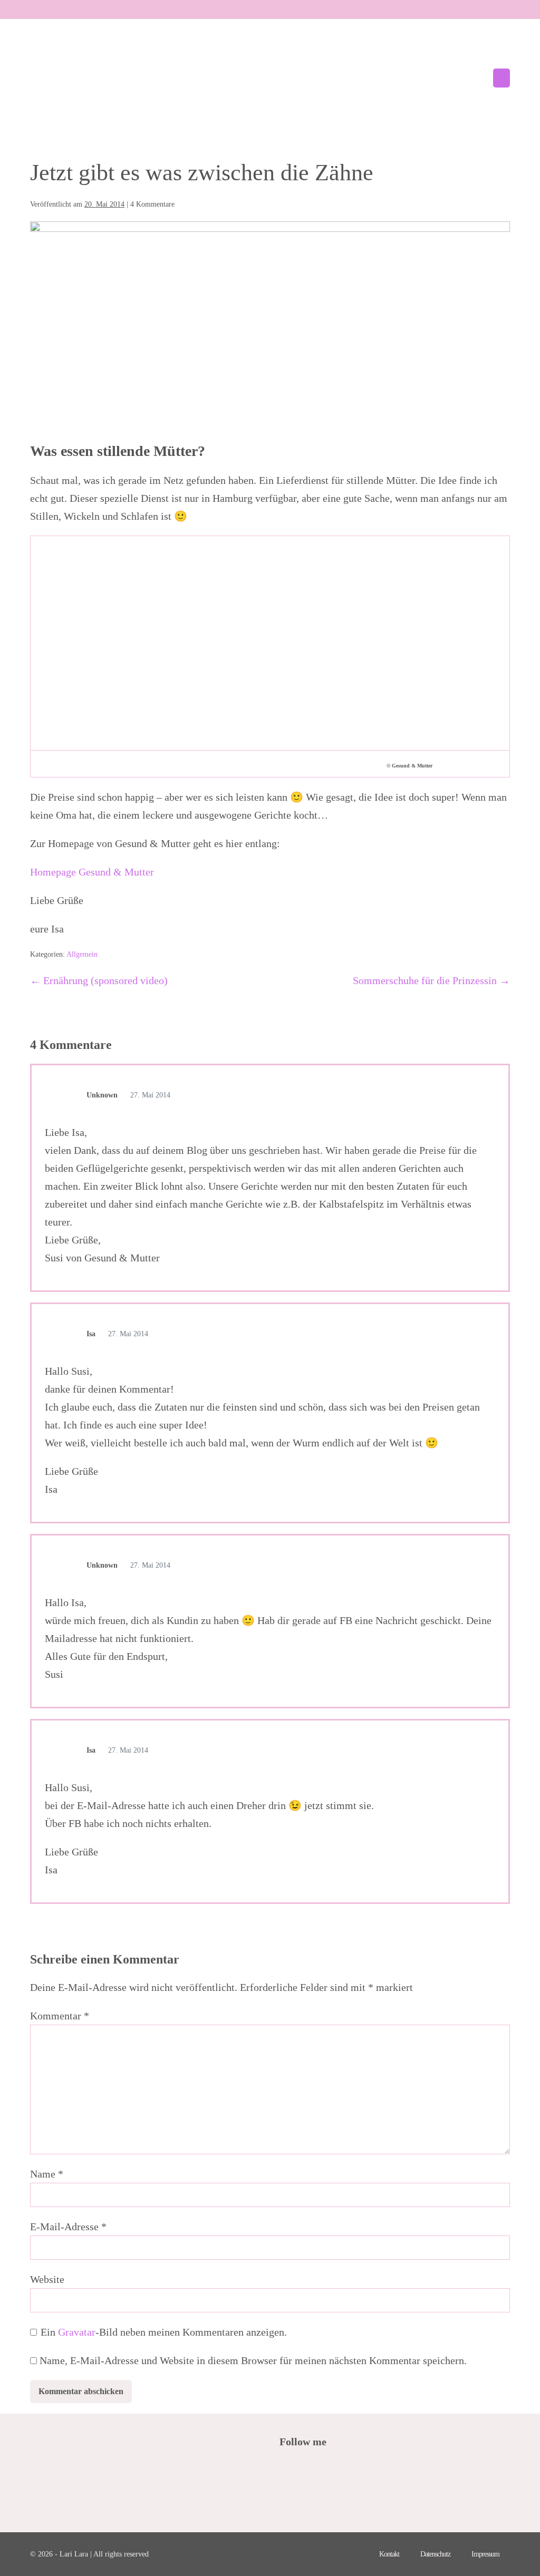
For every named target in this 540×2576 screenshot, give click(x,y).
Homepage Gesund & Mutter (92, 872)
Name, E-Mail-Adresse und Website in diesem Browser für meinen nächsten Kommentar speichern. (253, 2360)
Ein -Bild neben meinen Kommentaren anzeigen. (164, 2332)
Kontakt (389, 2554)
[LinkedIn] (344, 2471)
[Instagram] (329, 2471)
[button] (478, 78)
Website (47, 2279)
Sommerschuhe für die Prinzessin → (431, 980)
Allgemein (82, 954)
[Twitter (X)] (301, 2471)
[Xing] (372, 2471)
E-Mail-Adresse (68, 2227)
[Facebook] (287, 2471)
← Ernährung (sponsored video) (99, 980)
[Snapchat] (358, 2471)
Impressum (485, 2554)
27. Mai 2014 (149, 1095)
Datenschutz (435, 2554)
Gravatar (77, 2332)
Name (47, 2174)
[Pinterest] (315, 2471)
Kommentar (60, 2016)
